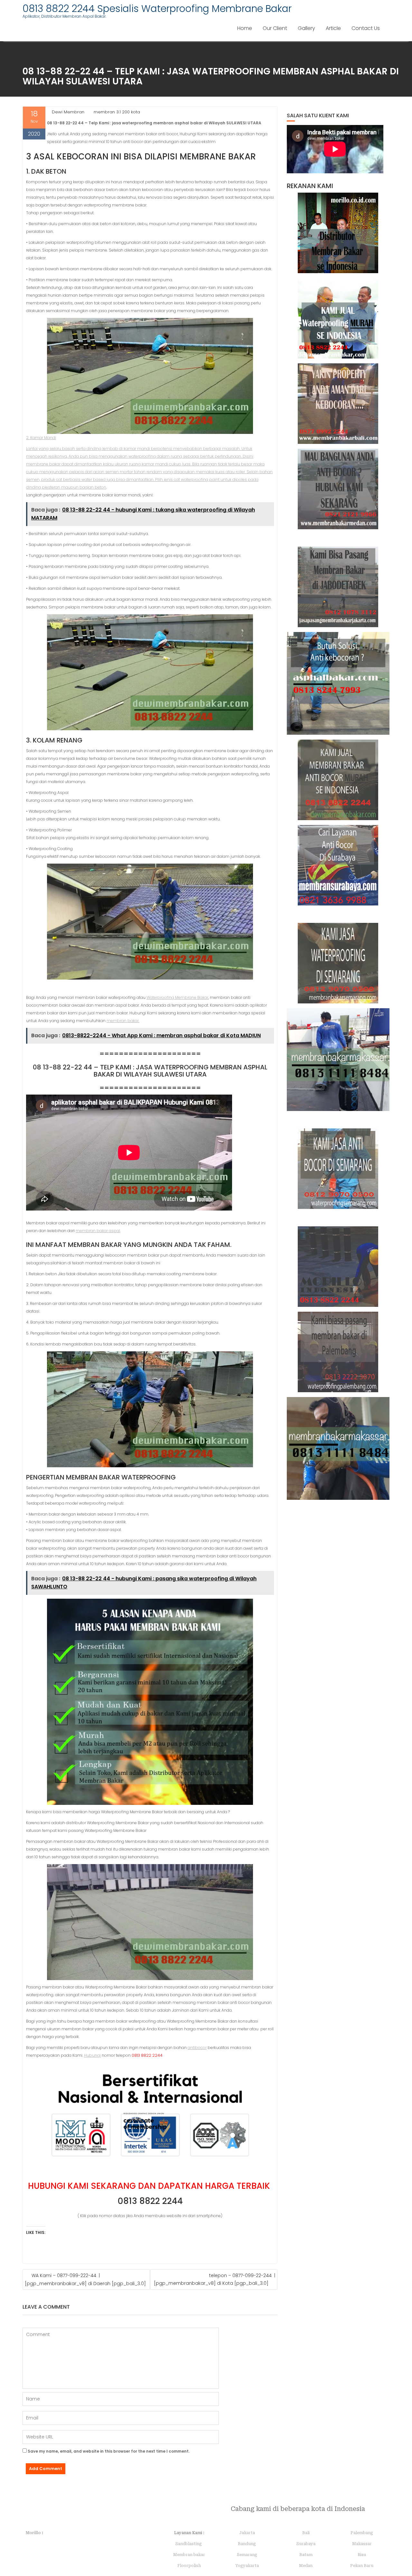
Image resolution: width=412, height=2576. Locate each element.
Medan (306, 2566)
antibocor (197, 2048)
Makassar (362, 2544)
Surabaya (306, 2544)
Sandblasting (189, 2544)
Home (245, 28)
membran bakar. (123, 1021)
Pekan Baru (362, 2566)
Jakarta (247, 2533)
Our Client (275, 28)
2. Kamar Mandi (41, 438)
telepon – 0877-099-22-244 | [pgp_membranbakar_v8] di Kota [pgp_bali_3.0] (215, 2279)
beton (100, 487)
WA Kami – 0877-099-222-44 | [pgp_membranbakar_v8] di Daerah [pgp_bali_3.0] (85, 2279)
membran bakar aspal (98, 1231)
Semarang (247, 2555)
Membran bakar (189, 2555)
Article (333, 28)
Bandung (247, 2544)
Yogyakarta (247, 2566)
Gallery (306, 28)
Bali (306, 2533)
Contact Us (366, 28)
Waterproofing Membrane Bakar (177, 997)
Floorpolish (189, 2566)
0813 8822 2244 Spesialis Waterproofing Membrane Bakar (157, 9)
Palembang (362, 2533)
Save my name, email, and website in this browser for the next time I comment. (109, 2451)
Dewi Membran (68, 112)
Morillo (33, 2533)
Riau (362, 2555)
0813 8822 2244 (150, 2201)
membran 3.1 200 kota (117, 112)
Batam (306, 2555)
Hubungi (92, 2055)
